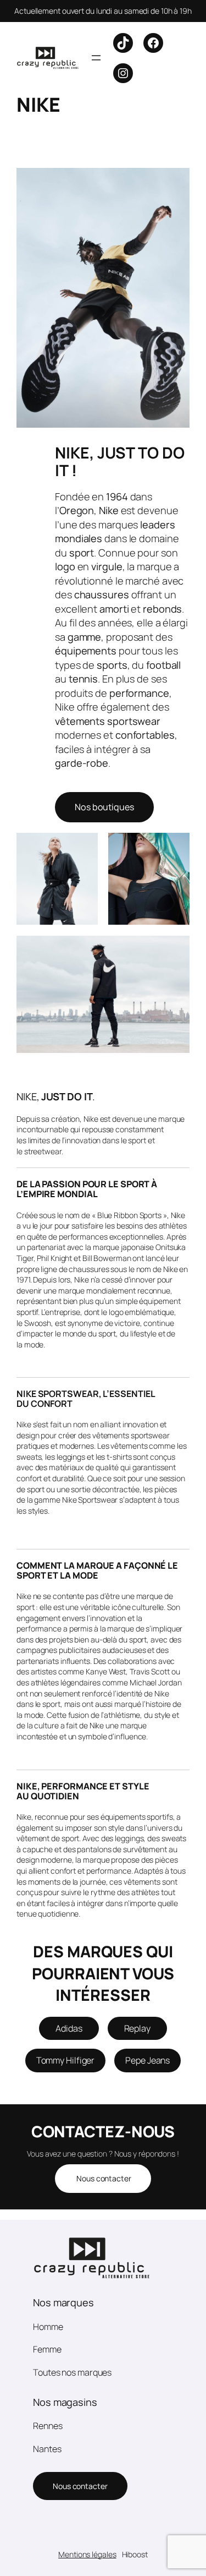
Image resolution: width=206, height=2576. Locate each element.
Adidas (69, 2028)
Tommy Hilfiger (66, 2060)
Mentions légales (87, 2554)
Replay (137, 2028)
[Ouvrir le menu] (96, 58)
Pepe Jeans (147, 2060)
